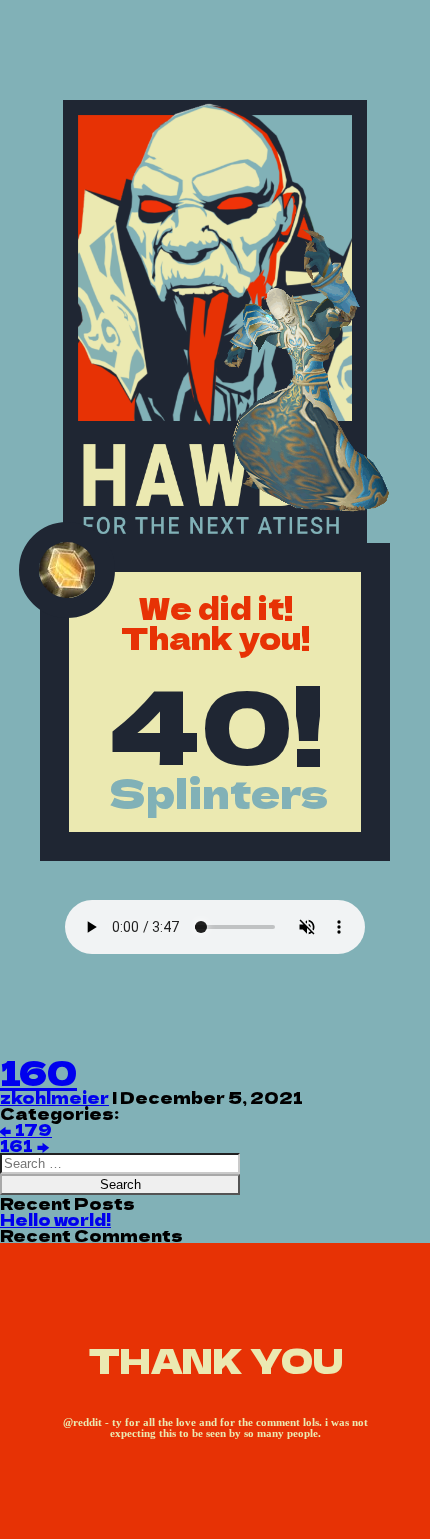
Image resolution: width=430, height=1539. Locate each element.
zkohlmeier (54, 1097)
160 (38, 1071)
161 (24, 1145)
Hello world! (55, 1219)
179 (26, 1129)
